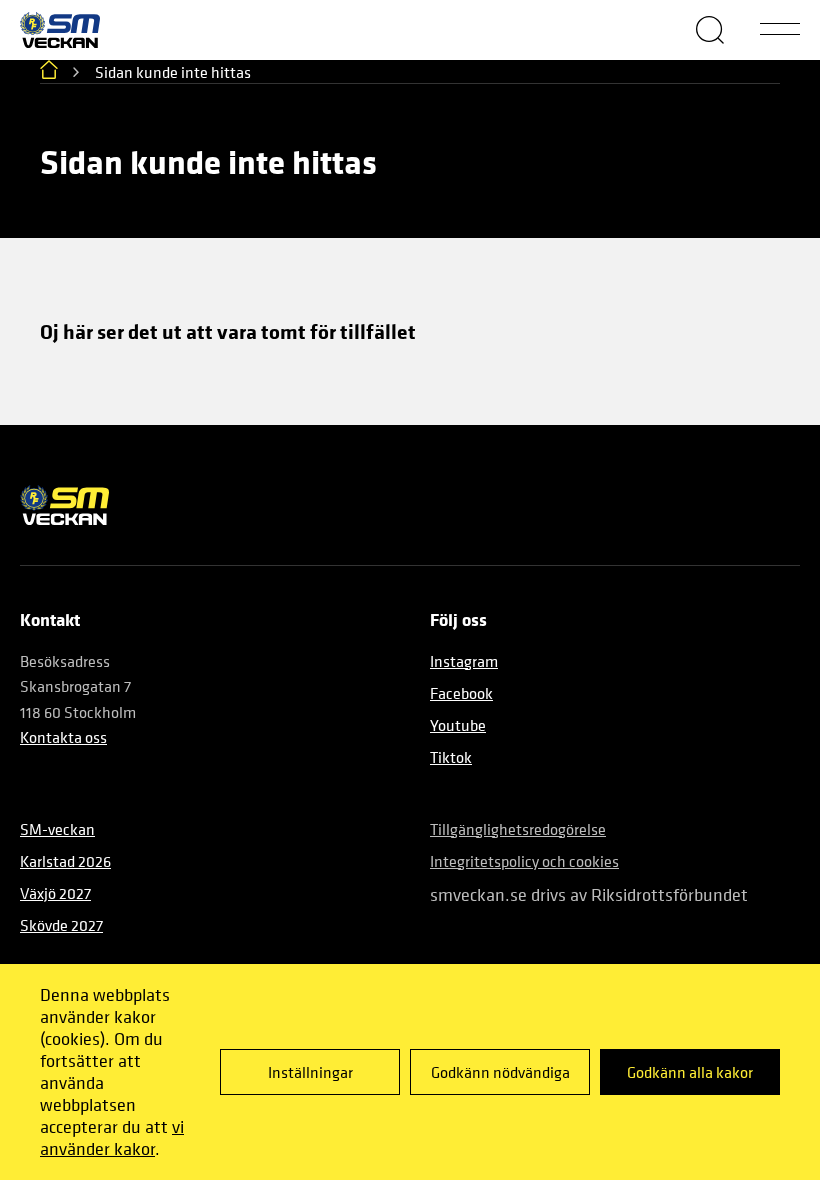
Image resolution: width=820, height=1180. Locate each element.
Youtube (458, 725)
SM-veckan (57, 829)
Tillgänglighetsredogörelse (518, 829)
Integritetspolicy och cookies (524, 861)
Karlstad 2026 (65, 861)
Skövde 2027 (61, 925)
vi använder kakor (112, 1137)
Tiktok (451, 757)
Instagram (464, 661)
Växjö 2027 (55, 893)
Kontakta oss (63, 737)
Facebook (461, 693)
